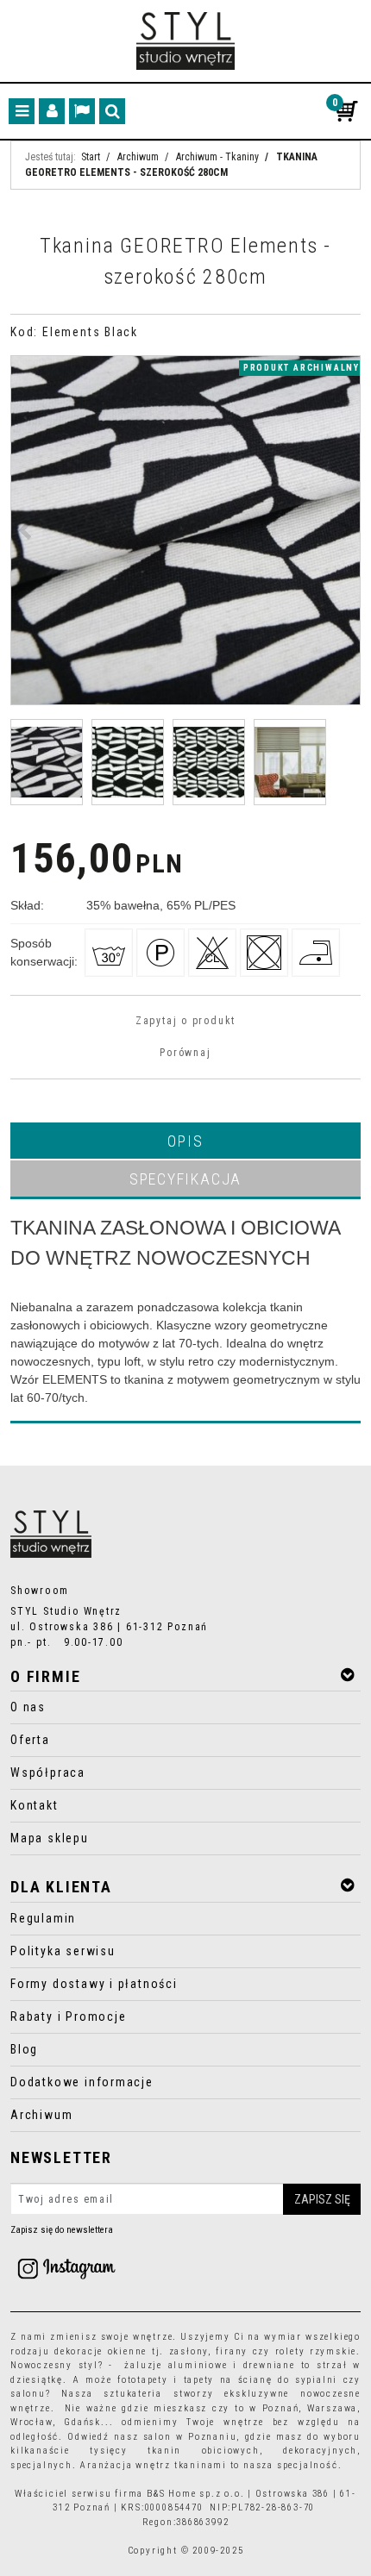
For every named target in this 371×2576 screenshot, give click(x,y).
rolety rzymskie (316, 2351)
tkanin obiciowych (203, 2451)
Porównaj (185, 1053)
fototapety (143, 2380)
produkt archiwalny (302, 368)
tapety (199, 2380)
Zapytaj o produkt (185, 1021)
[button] (185, 1141)
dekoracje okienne (101, 2351)
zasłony (189, 2351)
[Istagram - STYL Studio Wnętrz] (66, 2268)
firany (232, 2351)
